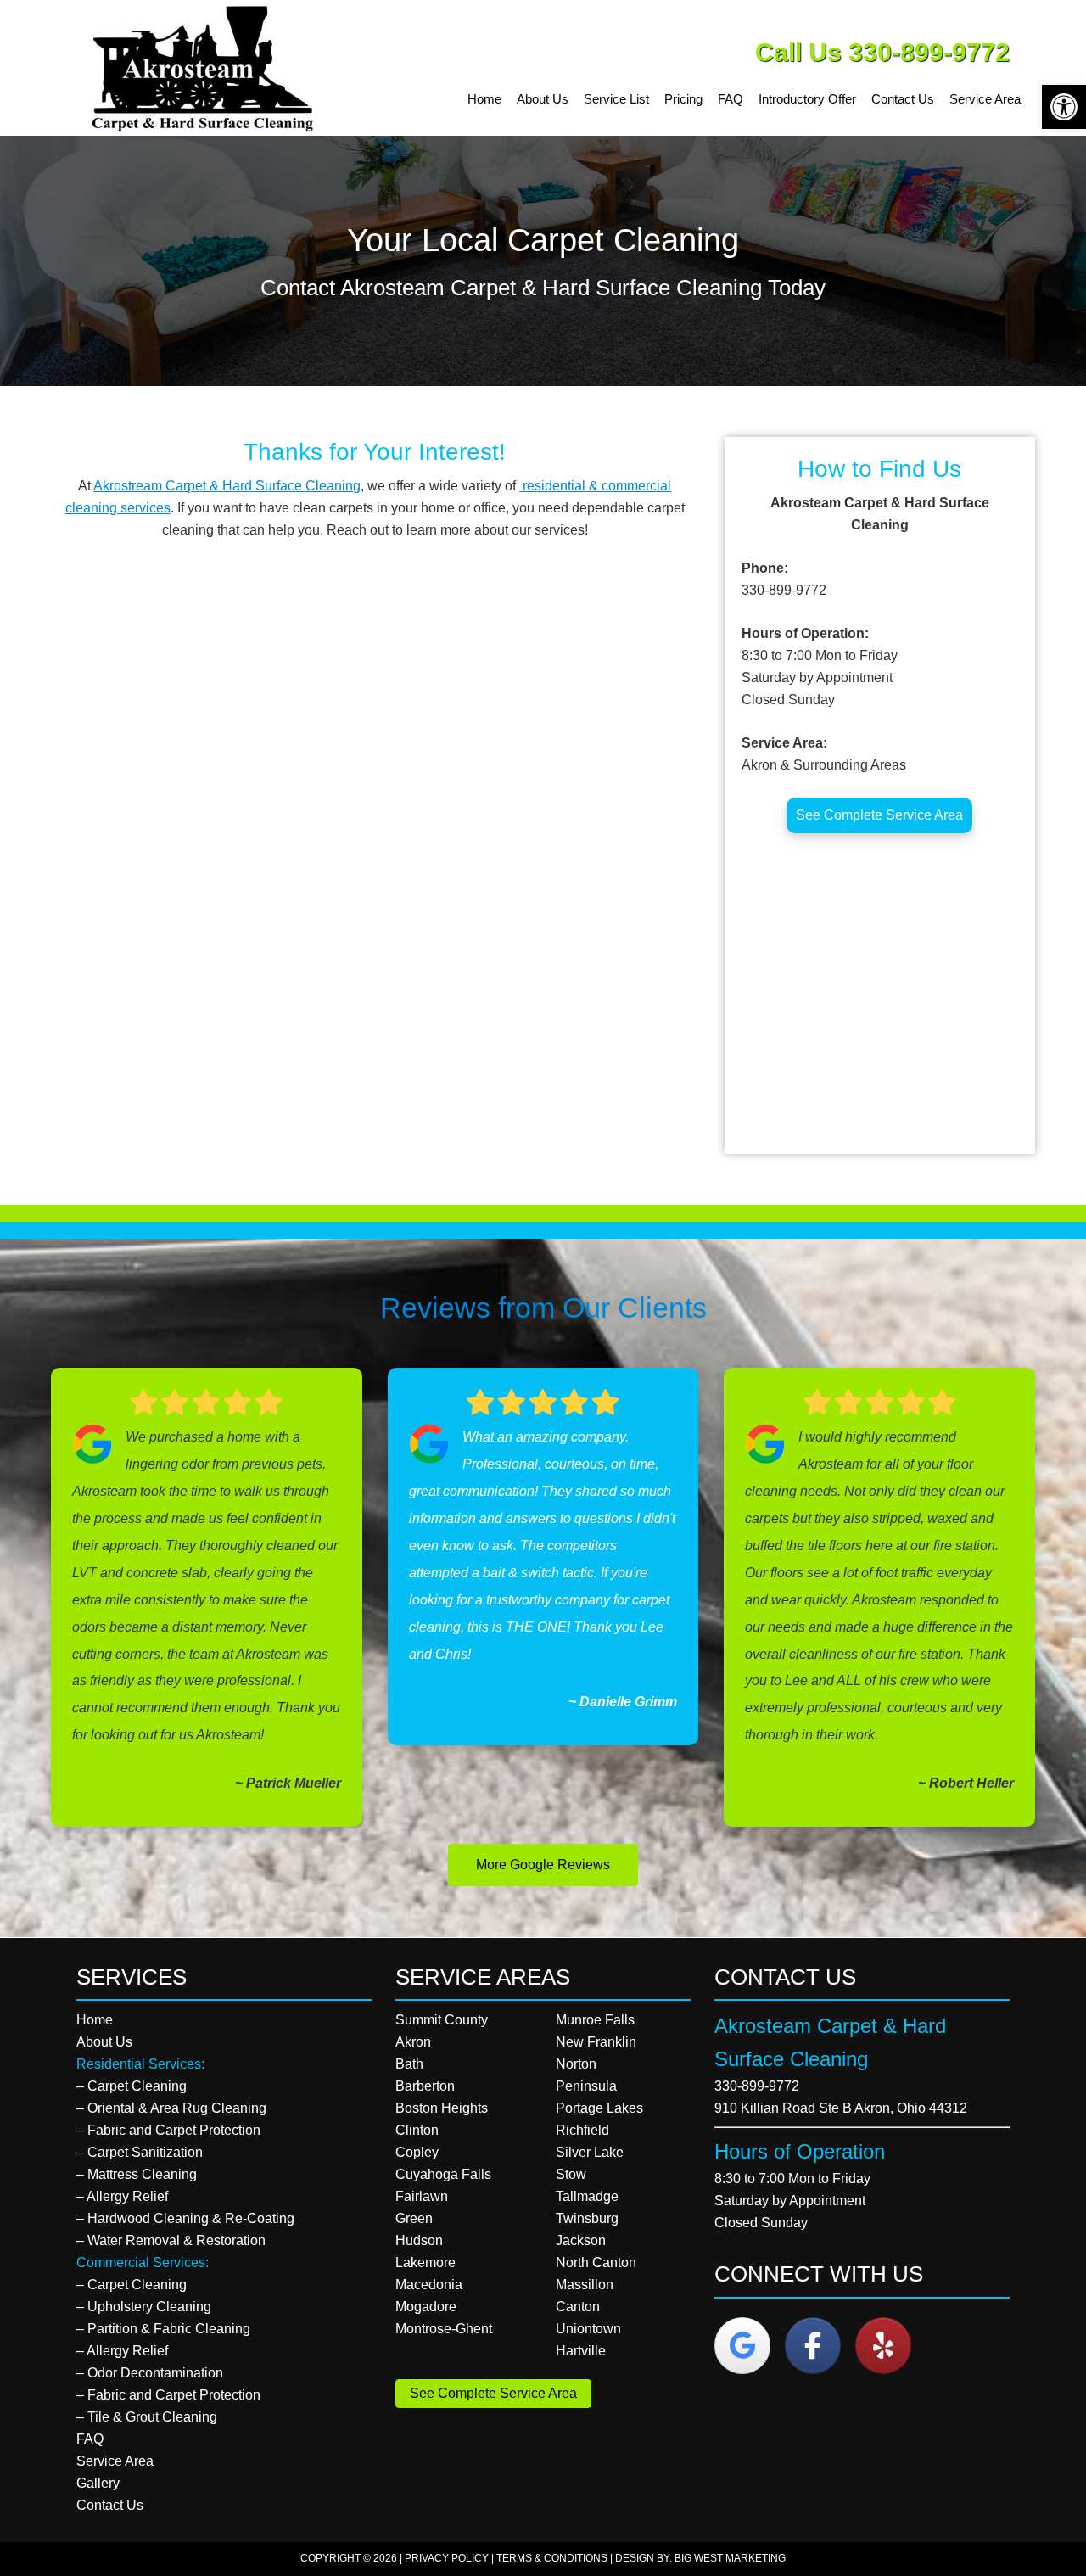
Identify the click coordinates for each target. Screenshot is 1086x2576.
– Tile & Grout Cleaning (147, 2417)
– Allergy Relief (122, 2196)
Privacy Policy (447, 2558)
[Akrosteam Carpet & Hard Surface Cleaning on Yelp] (883, 2346)
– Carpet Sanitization (140, 2152)
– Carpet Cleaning (132, 2086)
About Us (104, 2042)
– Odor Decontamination (150, 2373)
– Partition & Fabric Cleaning (163, 2329)
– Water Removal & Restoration (171, 2240)
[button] (1064, 107)
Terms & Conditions (552, 2558)
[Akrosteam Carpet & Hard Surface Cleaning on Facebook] (813, 2346)
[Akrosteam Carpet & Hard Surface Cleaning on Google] (742, 2346)
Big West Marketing (730, 2558)
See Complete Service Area (879, 815)
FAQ (90, 2439)
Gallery (98, 2483)
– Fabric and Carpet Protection (168, 2130)
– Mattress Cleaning (137, 2174)
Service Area (115, 2461)
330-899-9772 (757, 2086)
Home (95, 2020)
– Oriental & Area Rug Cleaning (171, 2108)
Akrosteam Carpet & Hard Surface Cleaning (208, 68)
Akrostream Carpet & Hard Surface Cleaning (227, 486)
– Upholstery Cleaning (144, 2307)
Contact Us (110, 2505)
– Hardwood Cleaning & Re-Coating (185, 2218)
